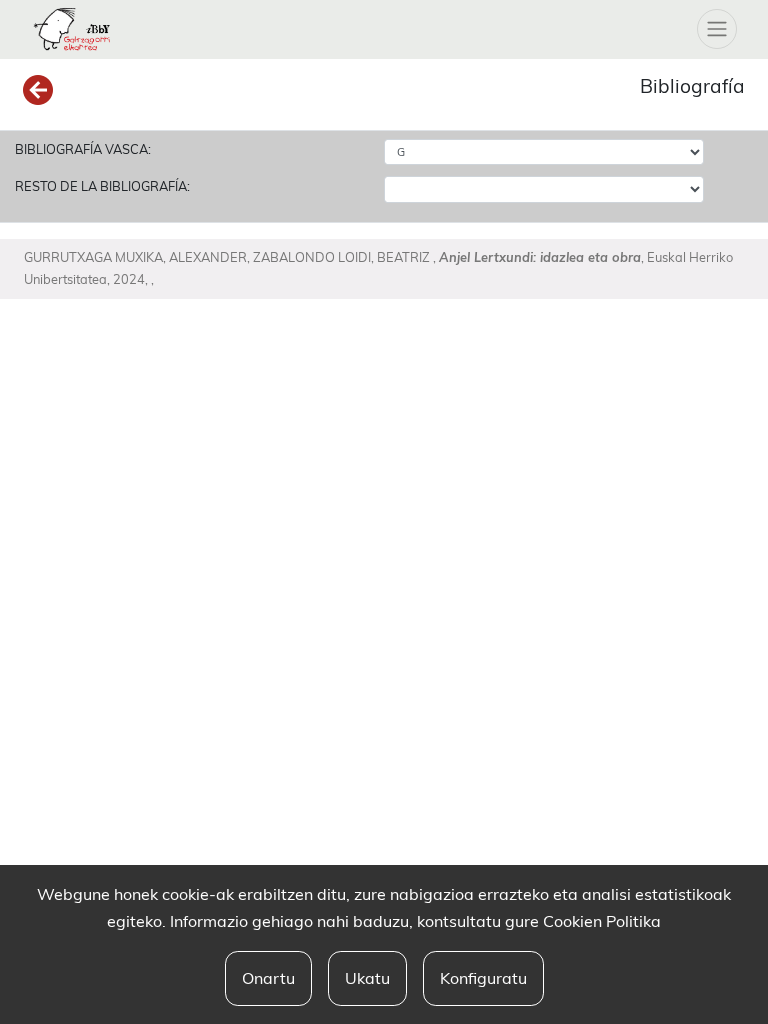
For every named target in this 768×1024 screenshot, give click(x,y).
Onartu (268, 978)
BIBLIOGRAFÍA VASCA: (83, 149)
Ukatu (367, 978)
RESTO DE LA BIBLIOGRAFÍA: (102, 186)
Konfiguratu (483, 978)
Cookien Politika (602, 921)
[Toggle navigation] (717, 29)
